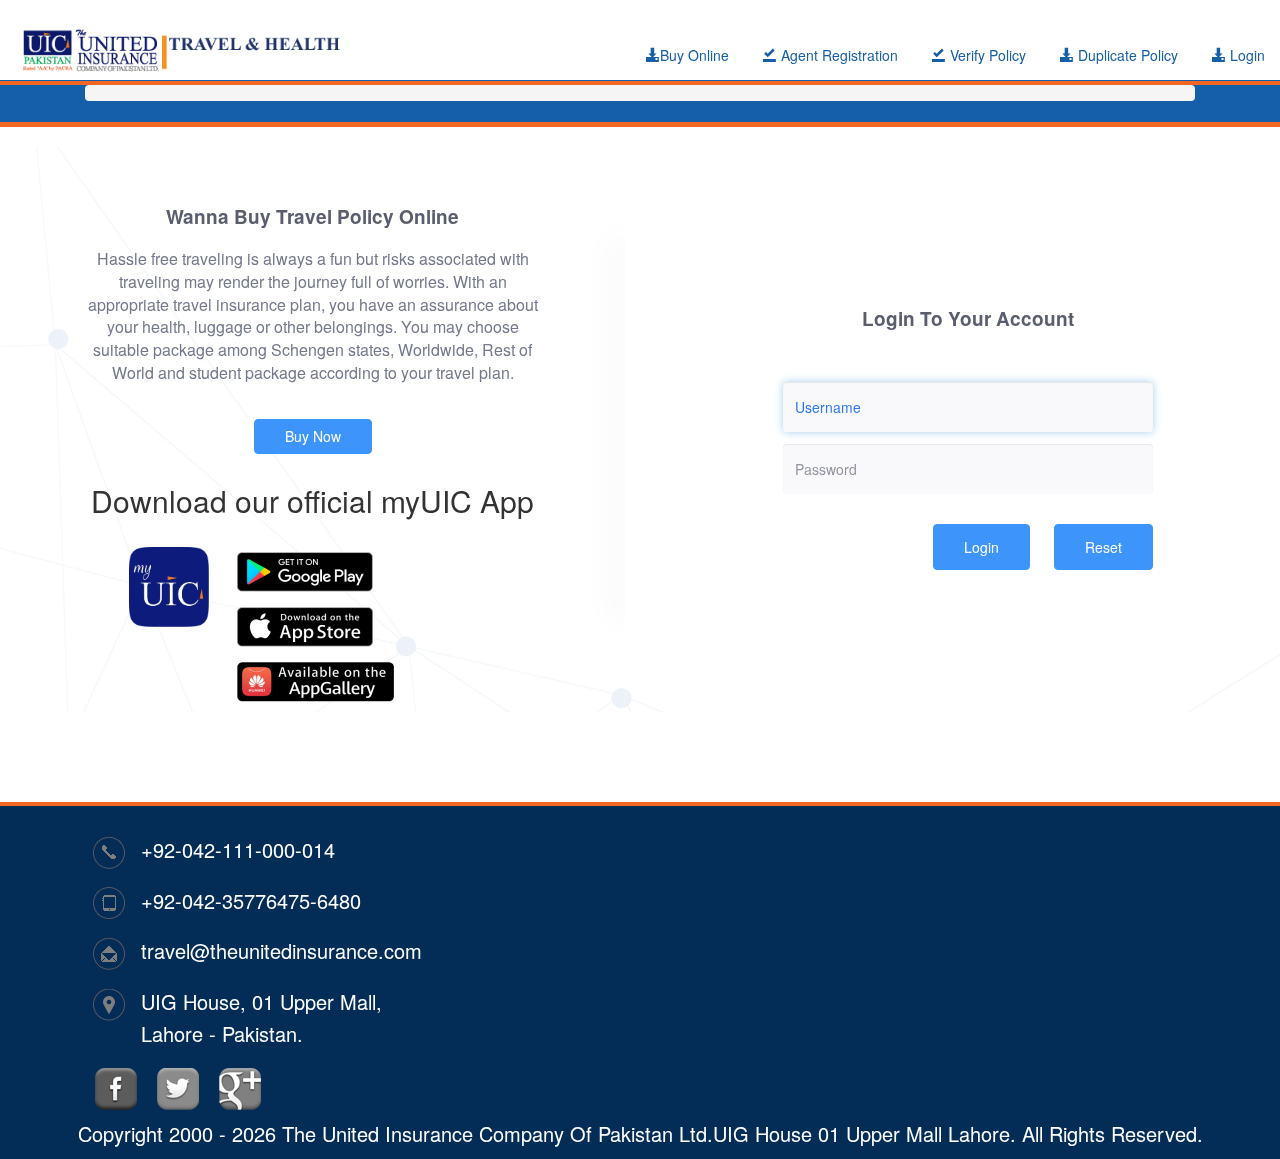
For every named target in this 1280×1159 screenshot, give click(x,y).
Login (1245, 55)
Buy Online (694, 55)
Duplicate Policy (1126, 55)
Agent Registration (837, 55)
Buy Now (313, 436)
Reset (1103, 547)
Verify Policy (986, 55)
